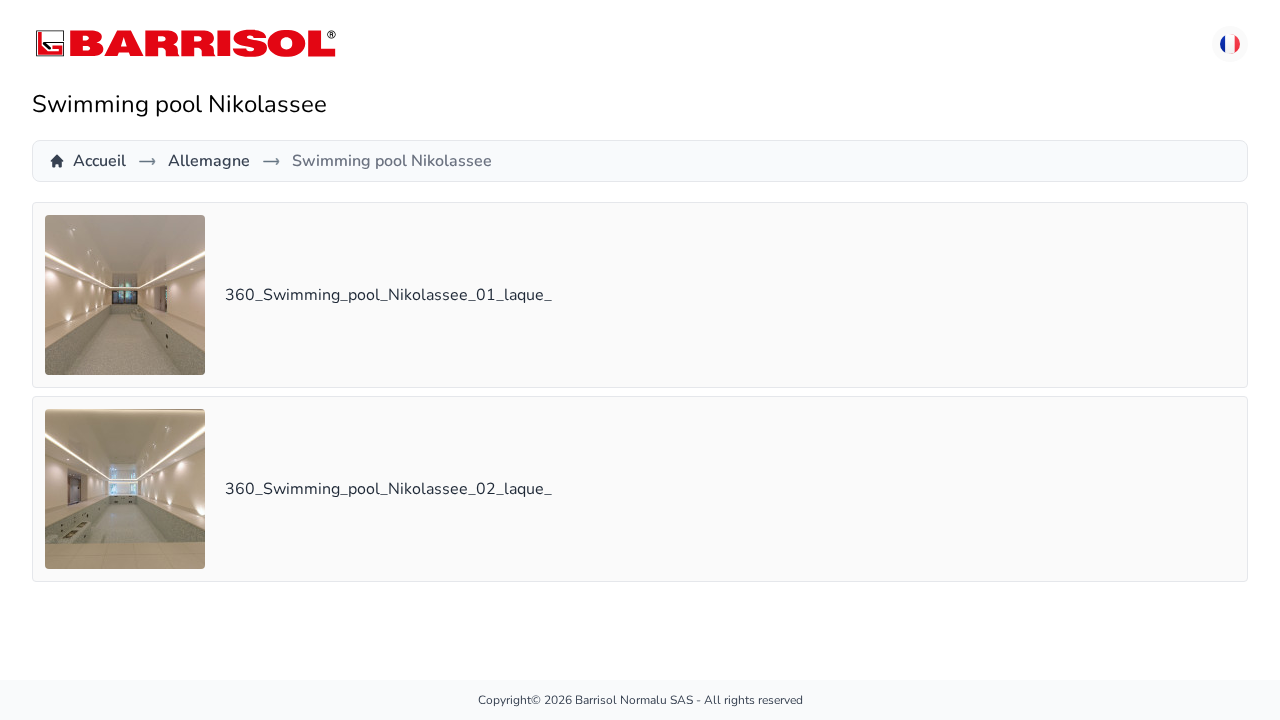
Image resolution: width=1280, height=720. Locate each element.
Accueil (99, 161)
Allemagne (209, 161)
